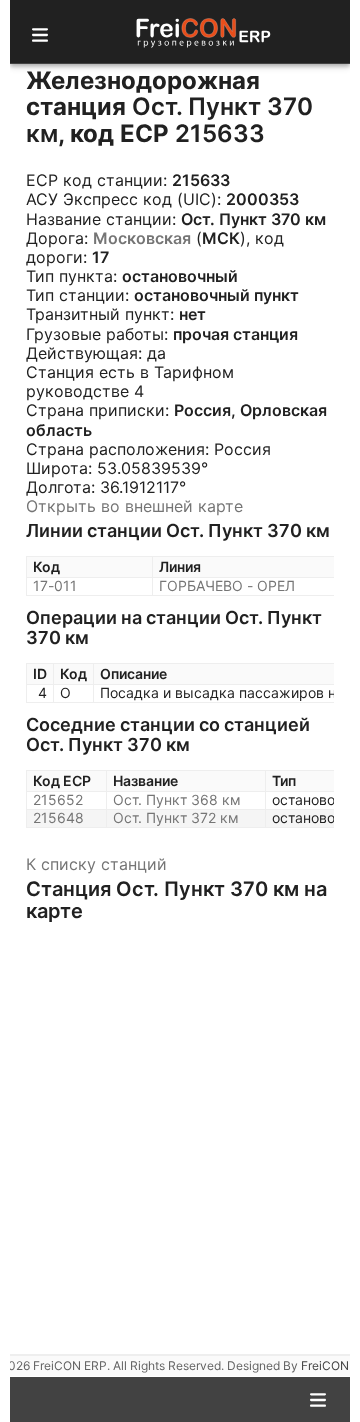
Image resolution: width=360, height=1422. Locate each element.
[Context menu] (318, 1398)
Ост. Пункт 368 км (177, 799)
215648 (58, 817)
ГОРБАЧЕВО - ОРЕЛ (227, 585)
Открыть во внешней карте (134, 506)
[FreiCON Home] (202, 31)
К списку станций (96, 864)
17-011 (55, 585)
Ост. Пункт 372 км (176, 817)
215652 (58, 799)
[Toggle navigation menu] (40, 32)
